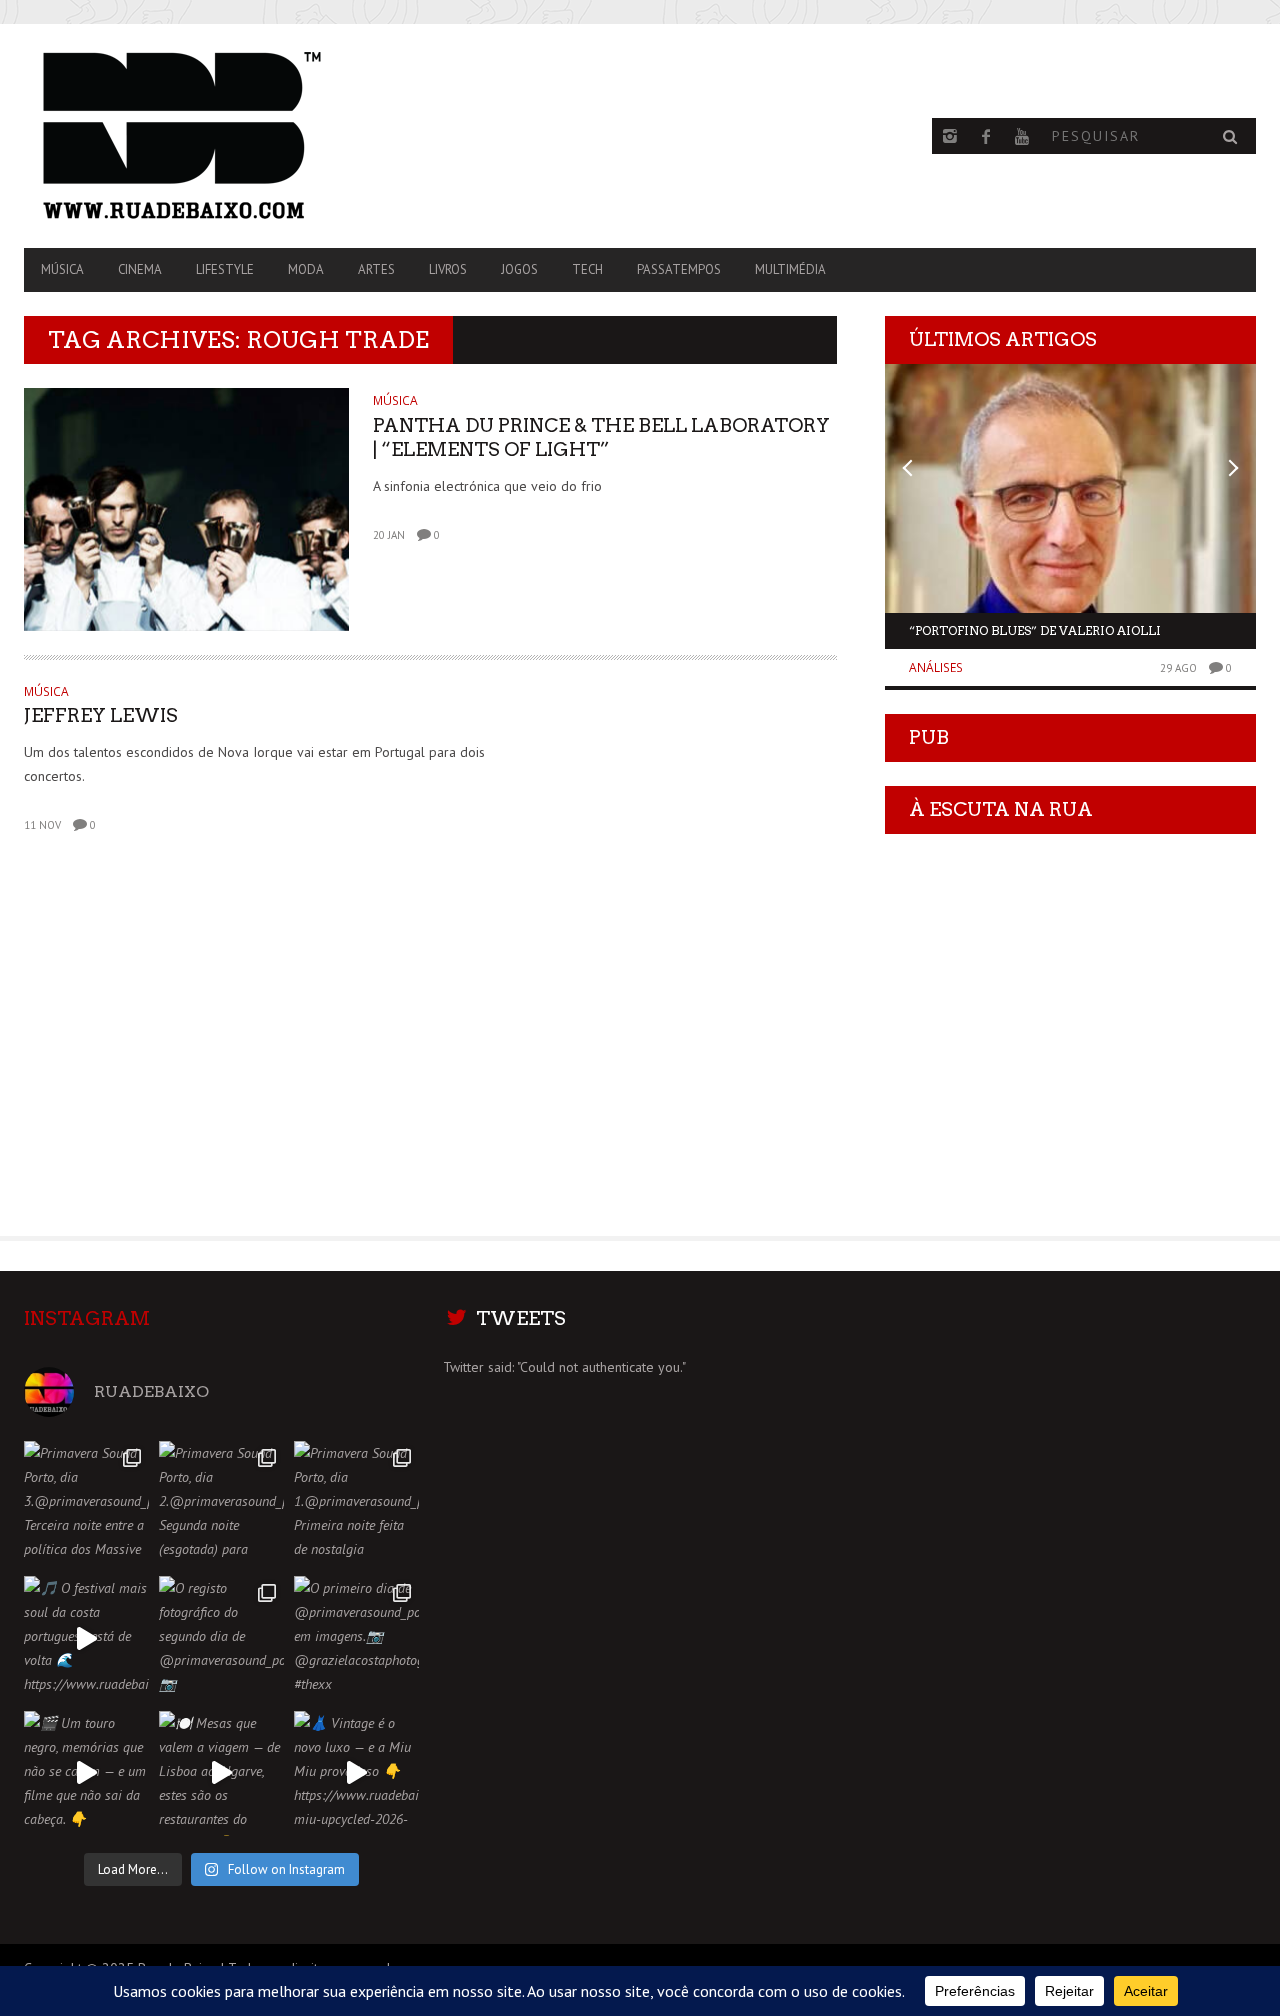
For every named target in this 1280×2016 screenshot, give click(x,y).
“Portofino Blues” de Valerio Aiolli (1035, 630)
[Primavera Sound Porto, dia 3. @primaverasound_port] (86, 1503)
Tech (587, 269)
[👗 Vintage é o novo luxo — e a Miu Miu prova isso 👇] (356, 1773)
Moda (306, 269)
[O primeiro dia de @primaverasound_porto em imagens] (356, 1638)
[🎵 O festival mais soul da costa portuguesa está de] (86, 1638)
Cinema (140, 269)
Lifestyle (225, 269)
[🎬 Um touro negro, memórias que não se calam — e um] (86, 1773)
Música (62, 269)
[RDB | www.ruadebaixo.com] (209, 136)
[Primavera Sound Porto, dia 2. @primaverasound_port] (221, 1503)
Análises (936, 667)
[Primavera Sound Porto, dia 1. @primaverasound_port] (356, 1503)
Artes (376, 269)
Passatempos (679, 269)
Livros (448, 269)
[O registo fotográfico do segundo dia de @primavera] (221, 1638)
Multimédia (790, 269)
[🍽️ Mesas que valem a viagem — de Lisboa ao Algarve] (221, 1773)
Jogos (519, 269)
